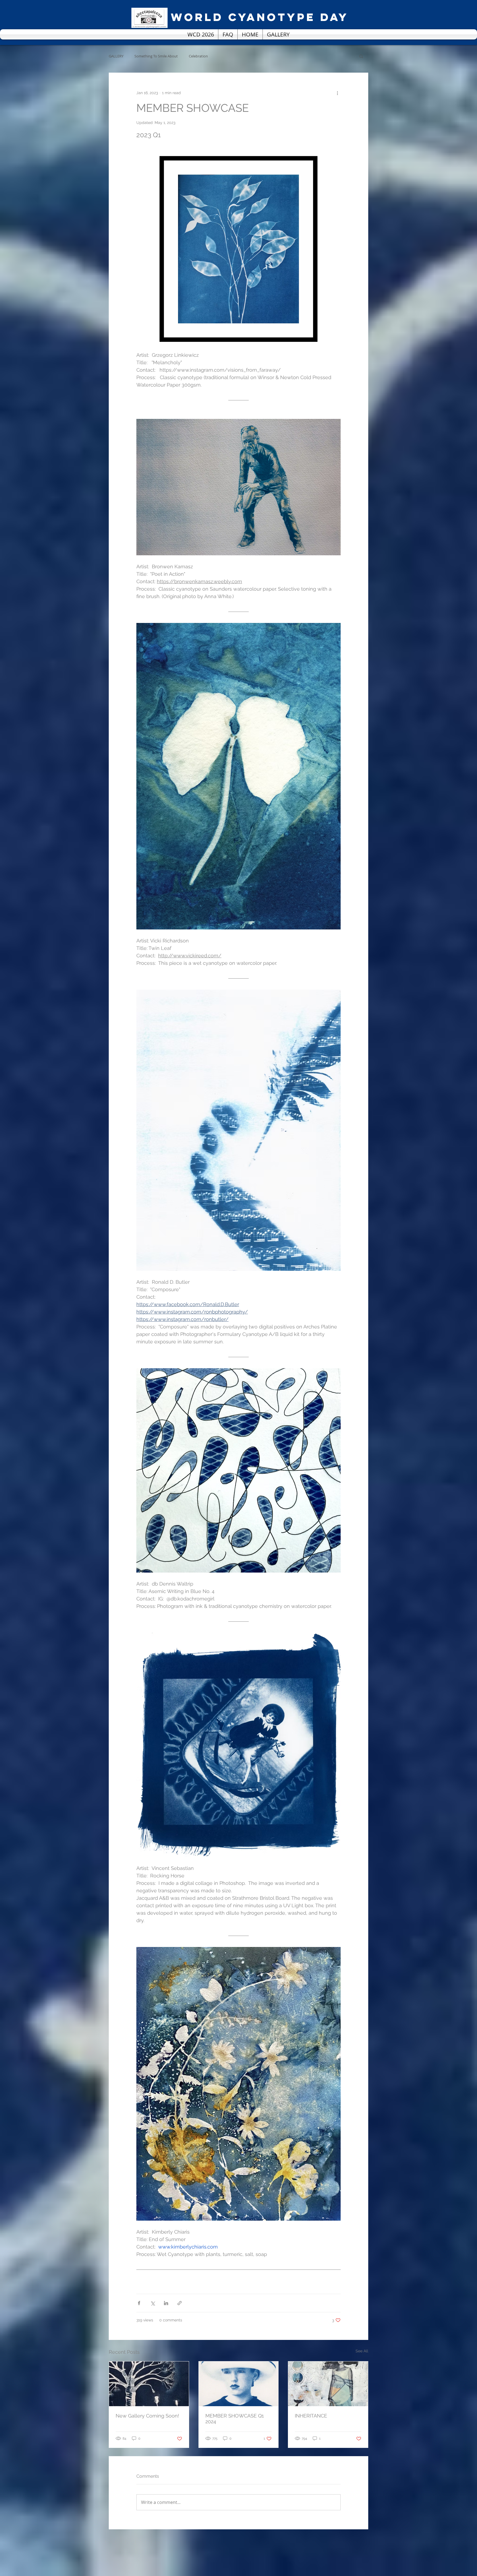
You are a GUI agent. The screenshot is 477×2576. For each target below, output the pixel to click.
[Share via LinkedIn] (166, 2303)
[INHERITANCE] (328, 2384)
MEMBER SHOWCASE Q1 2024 (235, 2419)
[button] (361, 56)
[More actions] (337, 93)
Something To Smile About (156, 56)
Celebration (198, 56)
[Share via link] (180, 2303)
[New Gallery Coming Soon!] (149, 2384)
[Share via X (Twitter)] (153, 2303)
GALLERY (116, 56)
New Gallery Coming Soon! (147, 2416)
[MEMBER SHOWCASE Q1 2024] (239, 2384)
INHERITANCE (311, 2416)
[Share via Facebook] (139, 2303)
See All (362, 2351)
